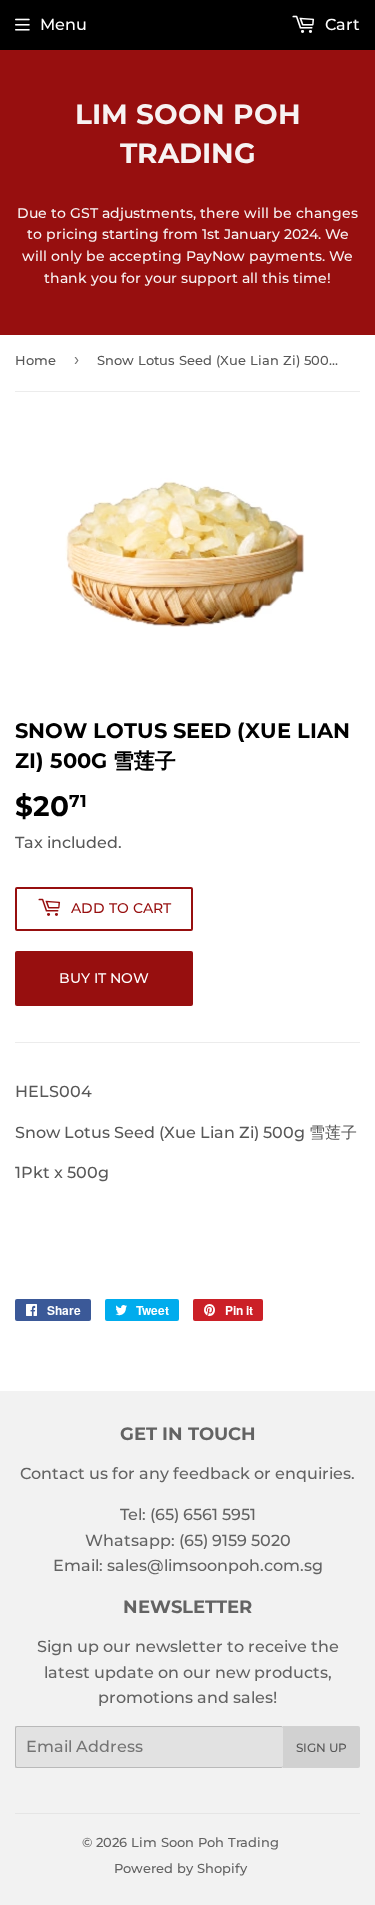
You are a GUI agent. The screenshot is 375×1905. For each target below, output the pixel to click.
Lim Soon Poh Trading (188, 133)
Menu (63, 24)
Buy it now (104, 978)
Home (35, 360)
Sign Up (321, 1747)
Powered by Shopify (180, 1868)
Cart (340, 24)
